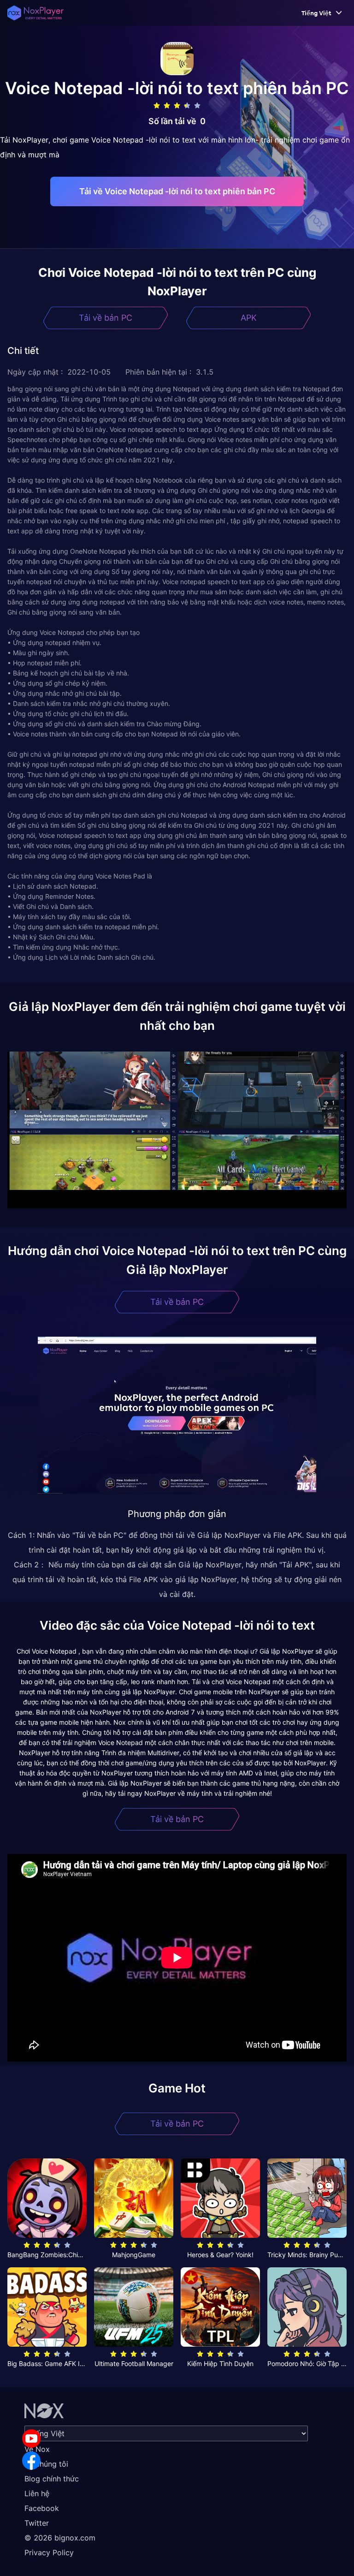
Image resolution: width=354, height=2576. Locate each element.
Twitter (37, 2523)
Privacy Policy (49, 2552)
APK (249, 318)
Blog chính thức (52, 2479)
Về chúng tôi (46, 2464)
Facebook (42, 2508)
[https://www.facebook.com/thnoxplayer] (31, 2461)
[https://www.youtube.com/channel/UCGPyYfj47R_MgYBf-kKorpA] (31, 2439)
